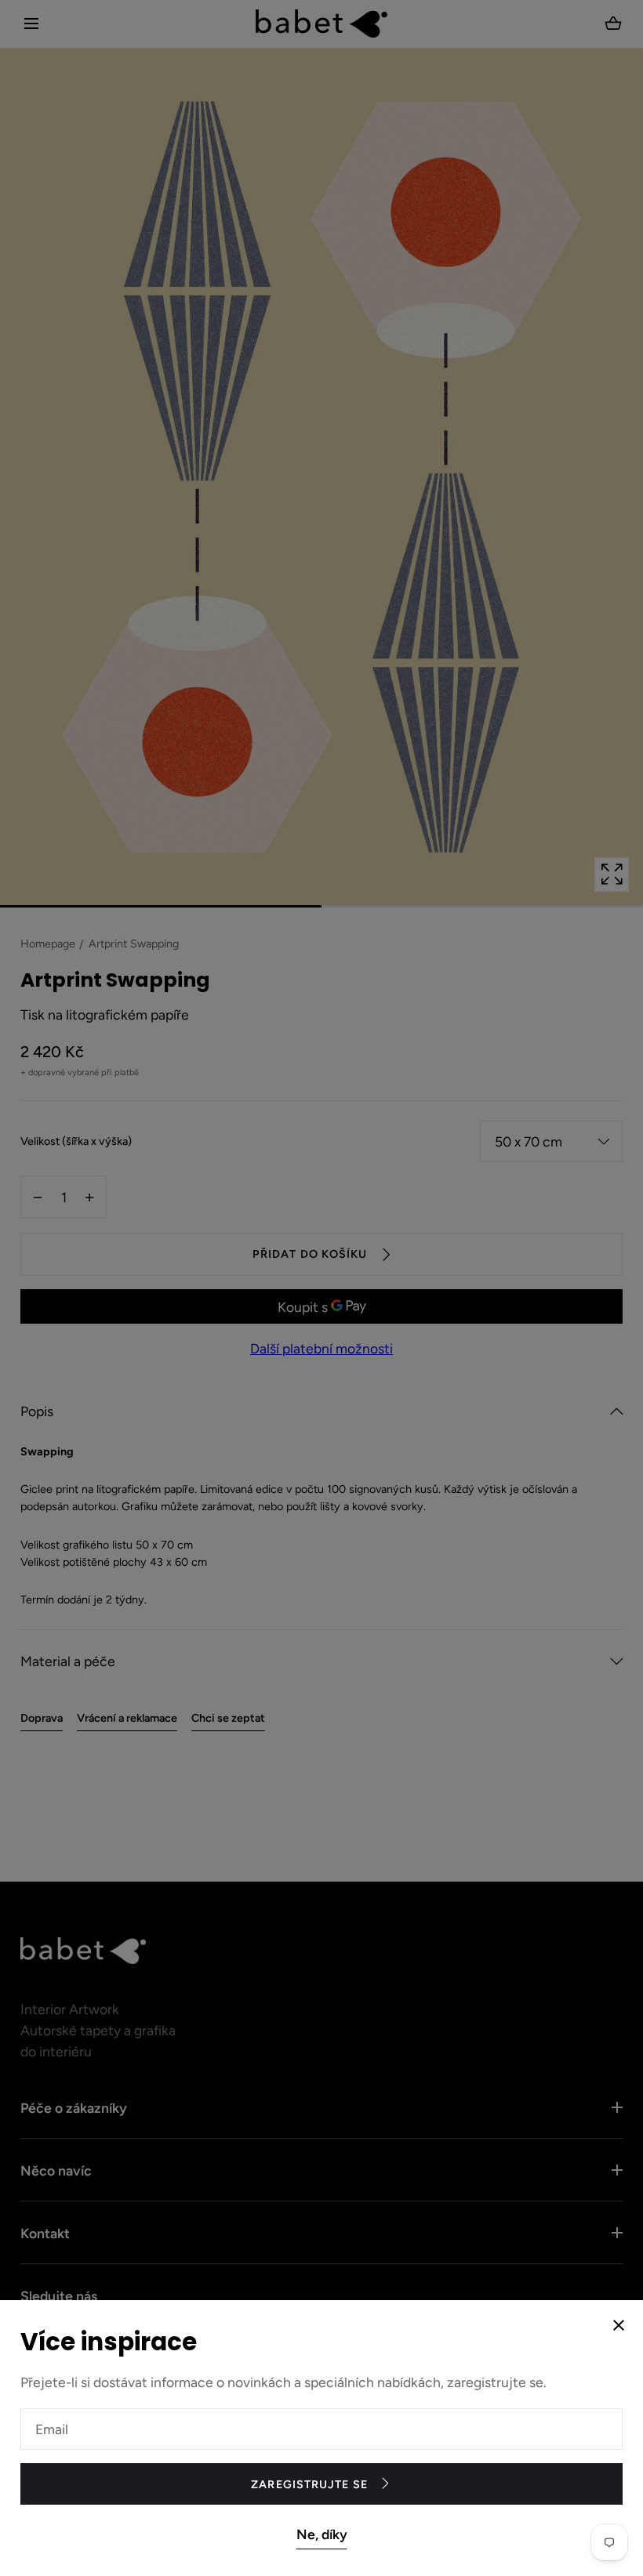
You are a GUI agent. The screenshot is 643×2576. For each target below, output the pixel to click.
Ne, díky (322, 2534)
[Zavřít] (321, 1288)
